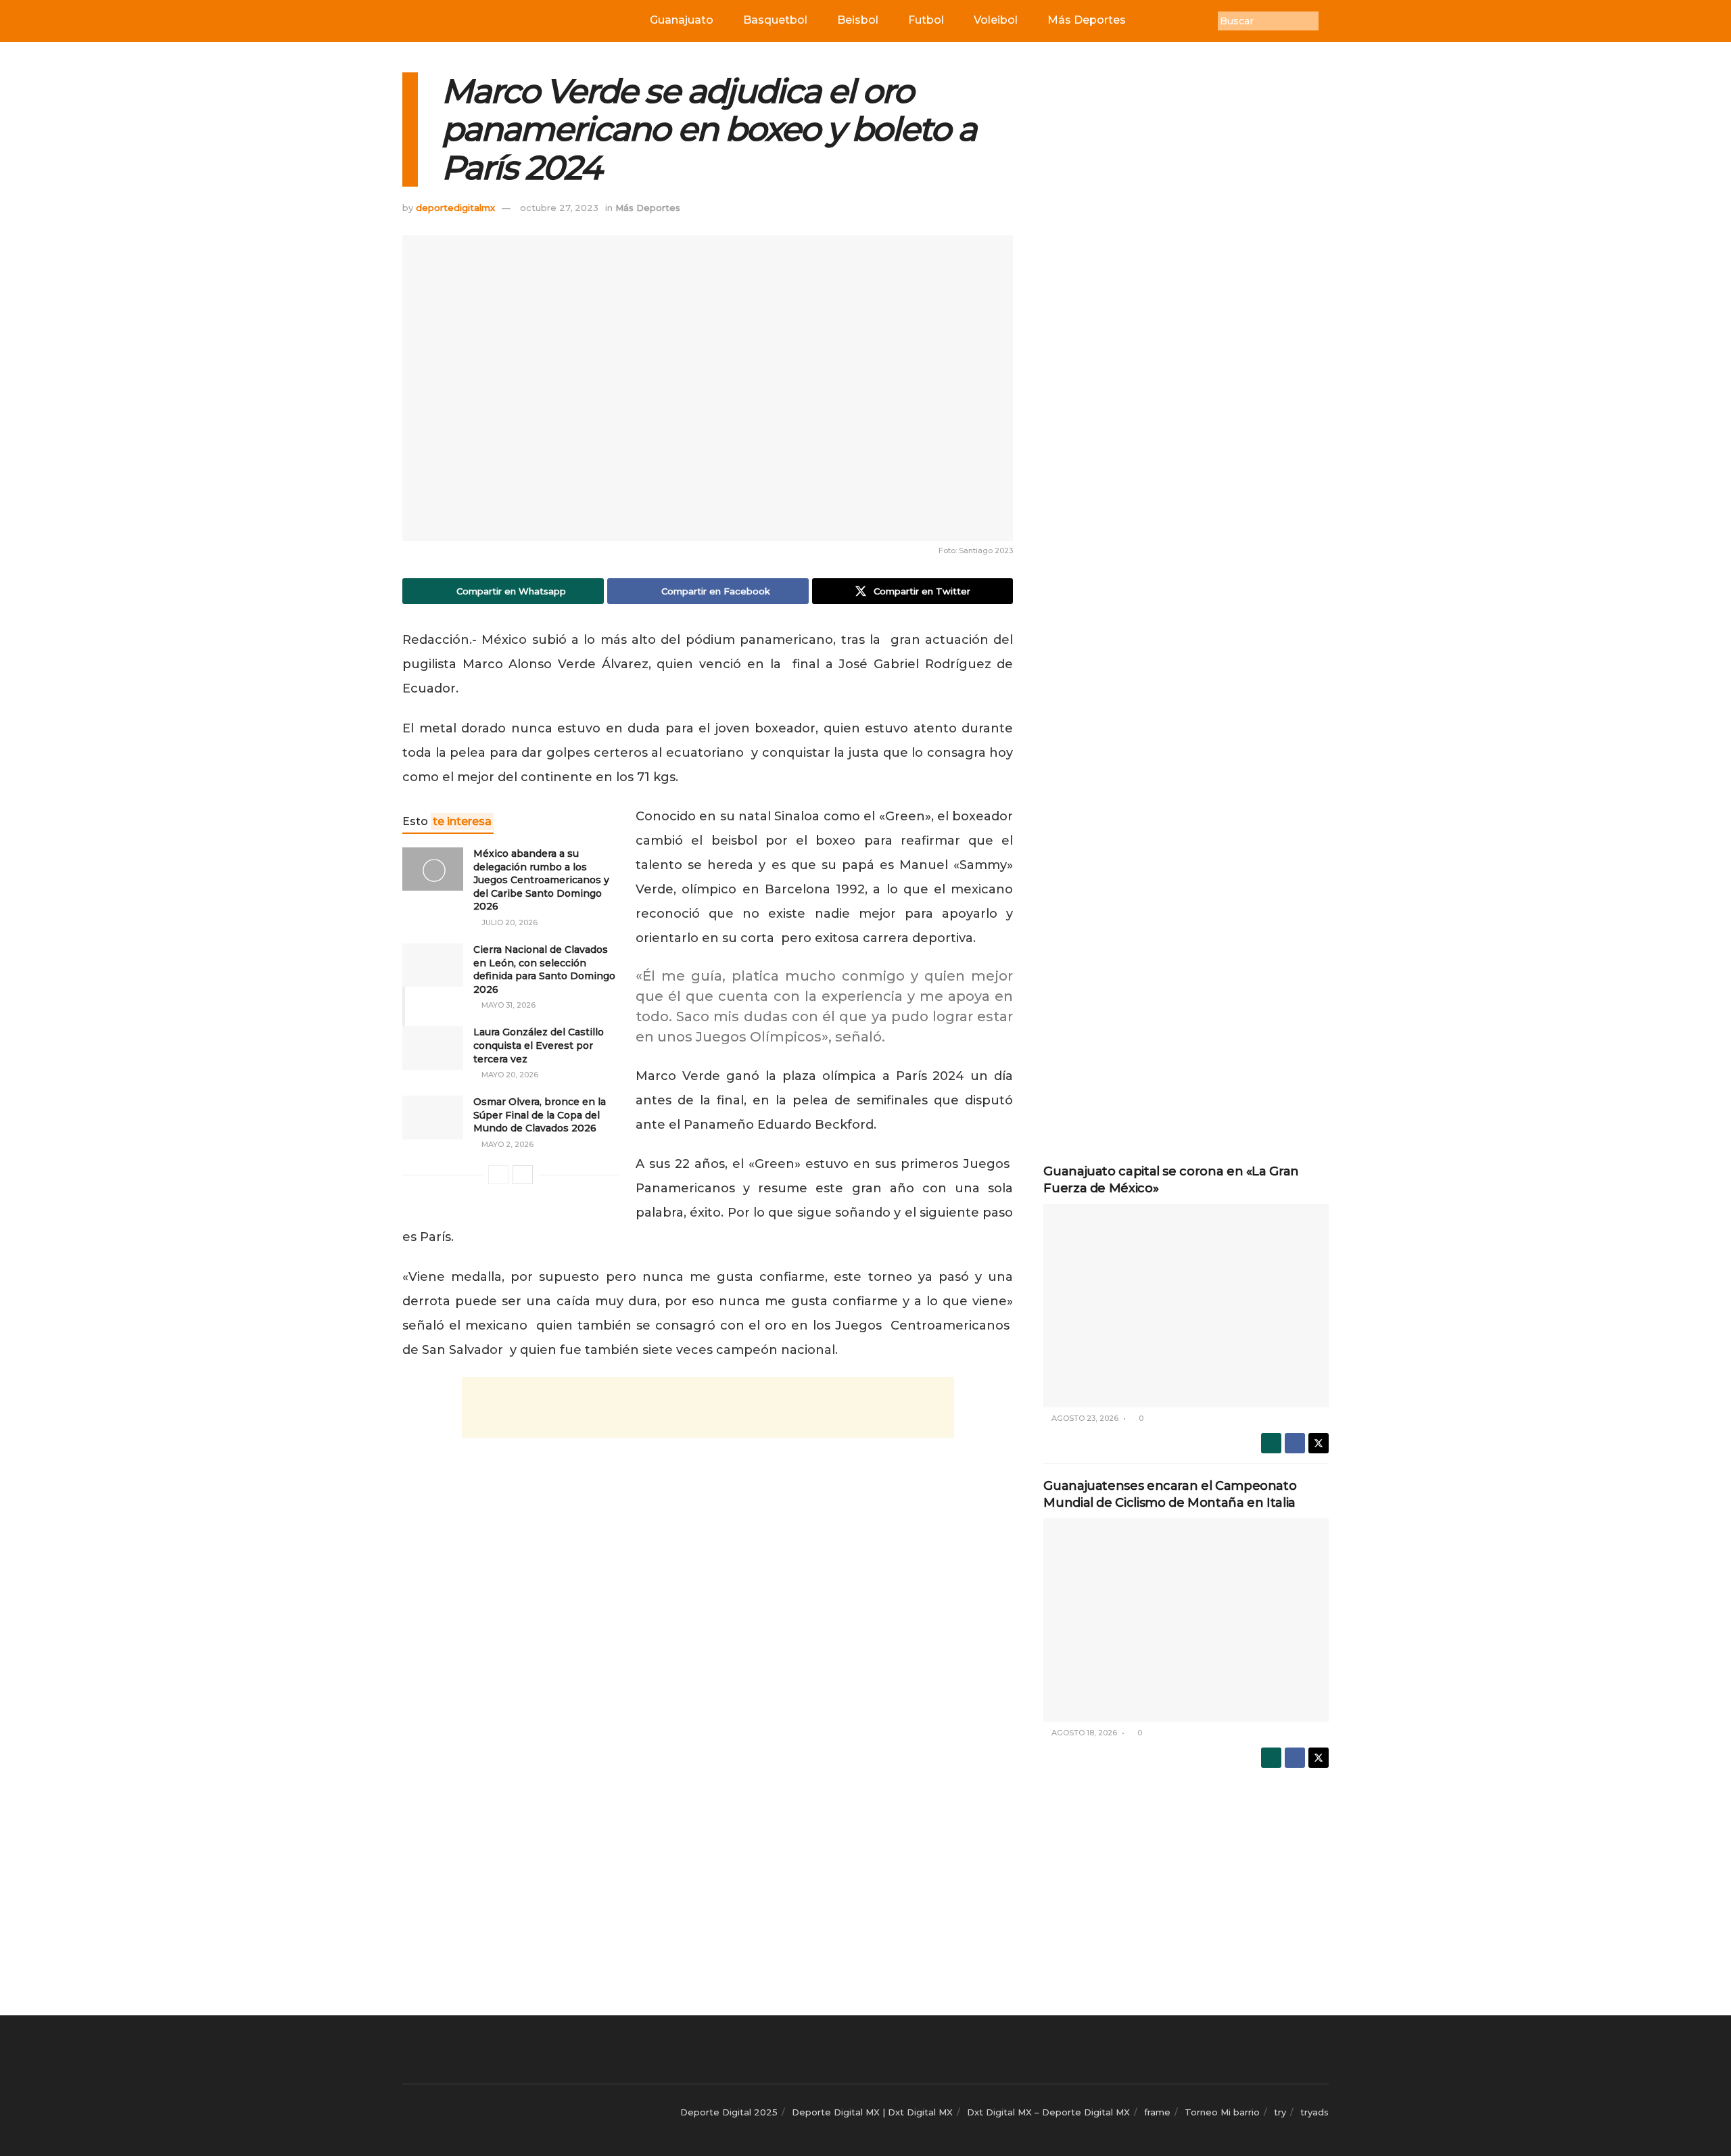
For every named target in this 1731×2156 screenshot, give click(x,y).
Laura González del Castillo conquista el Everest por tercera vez (539, 1045)
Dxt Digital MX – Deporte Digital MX (1048, 2112)
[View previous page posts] (498, 1175)
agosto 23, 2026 (1084, 1418)
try (1280, 2112)
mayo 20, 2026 (509, 1075)
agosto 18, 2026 (1083, 1733)
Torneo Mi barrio (1222, 2112)
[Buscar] (1329, 21)
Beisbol (858, 20)
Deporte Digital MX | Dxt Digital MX (872, 2112)
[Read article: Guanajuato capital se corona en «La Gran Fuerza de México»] (1186, 1306)
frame (1157, 2112)
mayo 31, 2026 (507, 1005)
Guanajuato (682, 20)
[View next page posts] (523, 1175)
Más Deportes (1087, 20)
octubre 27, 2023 (559, 208)
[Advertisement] (708, 1407)
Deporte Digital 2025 (729, 2112)
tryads (1314, 2112)
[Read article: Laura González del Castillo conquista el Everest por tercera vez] (433, 1048)
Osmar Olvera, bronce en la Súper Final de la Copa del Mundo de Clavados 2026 (540, 1115)
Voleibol (996, 20)
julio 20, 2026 (508, 922)
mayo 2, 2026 (506, 1144)
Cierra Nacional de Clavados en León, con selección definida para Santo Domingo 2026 (544, 969)
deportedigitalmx (455, 208)
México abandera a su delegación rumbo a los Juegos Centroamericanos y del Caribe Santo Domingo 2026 (541, 880)
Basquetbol (775, 20)
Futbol (926, 20)
